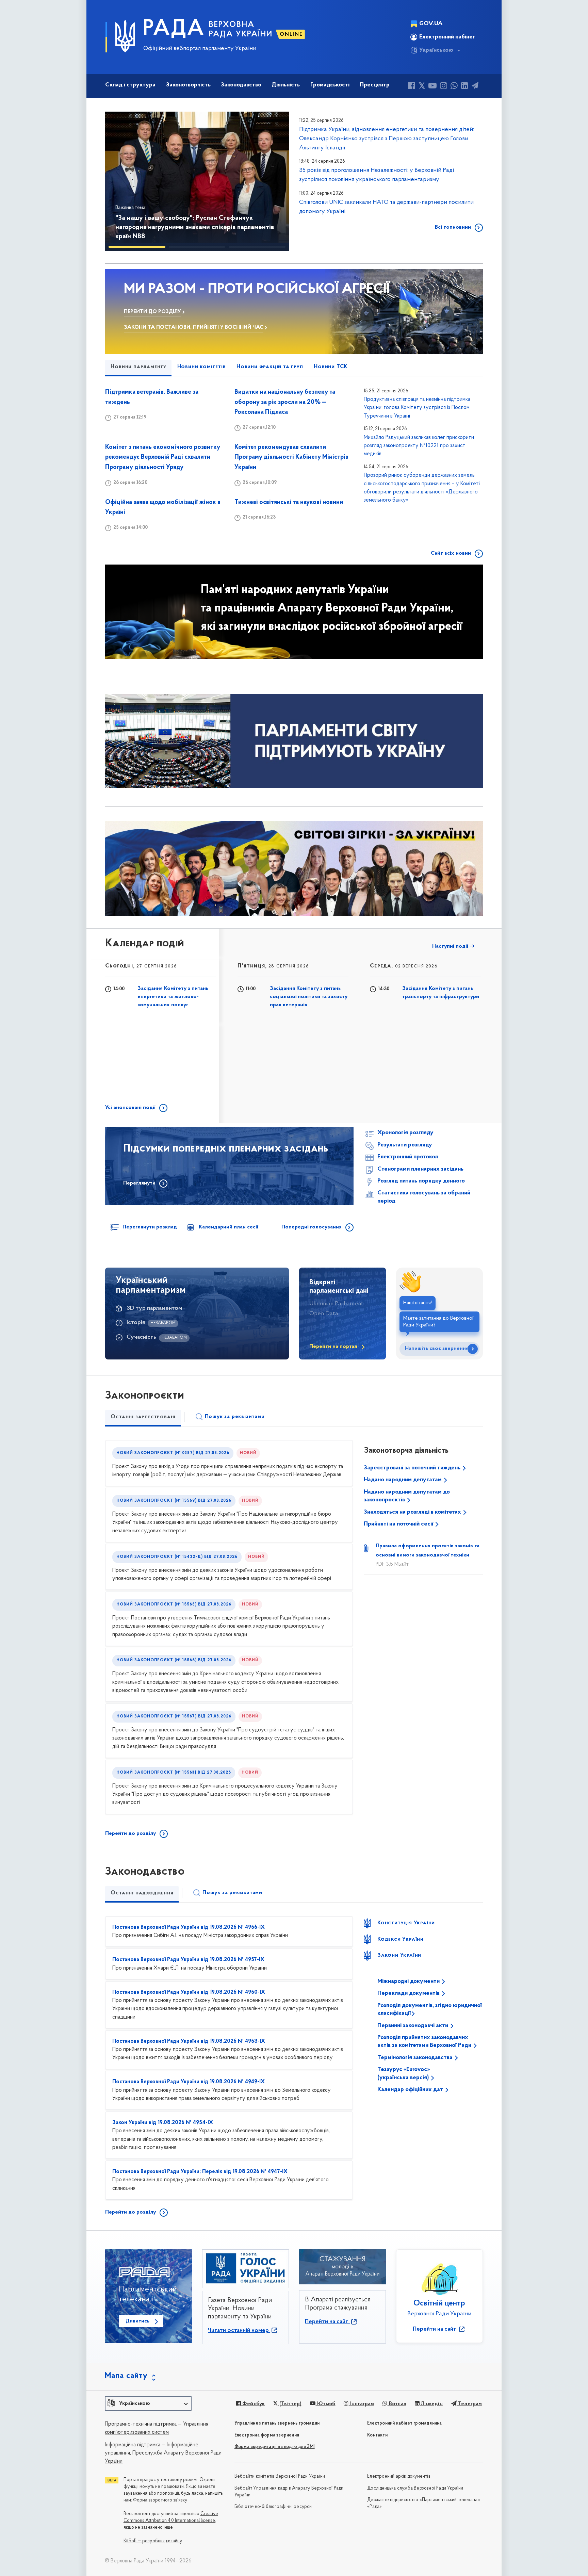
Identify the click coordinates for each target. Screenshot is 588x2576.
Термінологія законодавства (416, 2058)
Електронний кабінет (447, 37)
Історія (136, 1323)
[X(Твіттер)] (422, 87)
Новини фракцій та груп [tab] (270, 367)
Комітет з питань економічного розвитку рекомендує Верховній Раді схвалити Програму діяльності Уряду (163, 458)
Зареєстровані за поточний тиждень (413, 1468)
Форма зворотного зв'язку (160, 2500)
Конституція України (406, 1923)
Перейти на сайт (327, 2322)
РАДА (174, 29)
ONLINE (291, 34)
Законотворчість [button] (188, 85)
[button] (120, 181)
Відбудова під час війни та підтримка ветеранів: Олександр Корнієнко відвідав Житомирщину (187, 232)
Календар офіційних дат (411, 2090)
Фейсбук (253, 2404)
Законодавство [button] (241, 85)
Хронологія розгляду (405, 1133)
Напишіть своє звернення (437, 1349)
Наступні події (451, 946)
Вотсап (397, 2404)
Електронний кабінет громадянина (404, 2423)
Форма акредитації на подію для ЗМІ (275, 2447)
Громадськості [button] (330, 85)
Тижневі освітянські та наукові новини (289, 502)
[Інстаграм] (444, 87)
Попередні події (261, 946)
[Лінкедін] (465, 87)
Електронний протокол (408, 1157)
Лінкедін (431, 2404)
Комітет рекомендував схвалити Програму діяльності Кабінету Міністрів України (291, 458)
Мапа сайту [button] (126, 2376)
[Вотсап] (454, 87)
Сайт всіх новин (451, 553)
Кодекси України (401, 1939)
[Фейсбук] (412, 87)
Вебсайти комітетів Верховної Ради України (280, 2476)
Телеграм (469, 2404)
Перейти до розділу (130, 1833)
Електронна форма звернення (267, 2435)
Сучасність (141, 1337)
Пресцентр (375, 85)
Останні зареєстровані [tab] (143, 1417)
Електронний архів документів (399, 2476)
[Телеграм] (475, 87)
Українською (436, 50)
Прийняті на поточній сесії (399, 1524)
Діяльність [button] (286, 85)
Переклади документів (409, 1993)
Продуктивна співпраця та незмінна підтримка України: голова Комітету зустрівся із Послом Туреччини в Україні (417, 408)
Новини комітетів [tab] (202, 367)
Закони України (399, 1955)
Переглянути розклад (150, 1227)
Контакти (377, 2435)
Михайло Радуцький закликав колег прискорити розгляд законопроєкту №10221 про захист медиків (419, 446)
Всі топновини (453, 227)
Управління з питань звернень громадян (277, 2423)
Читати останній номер (239, 2331)
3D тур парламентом (154, 1308)
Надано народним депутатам (403, 1480)
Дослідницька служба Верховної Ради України (415, 2488)
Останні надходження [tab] (142, 1893)
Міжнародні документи (409, 1982)
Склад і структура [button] (130, 85)
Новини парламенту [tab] (138, 367)
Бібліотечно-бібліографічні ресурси (273, 2507)
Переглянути (139, 1183)
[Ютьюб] (432, 87)
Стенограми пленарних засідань (420, 1169)
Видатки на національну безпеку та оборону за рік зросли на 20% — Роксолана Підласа (285, 402)
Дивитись (137, 2321)
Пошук (235, 1417)
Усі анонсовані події (130, 1108)
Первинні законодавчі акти (413, 2026)
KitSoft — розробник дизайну (153, 2541)
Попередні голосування (312, 1227)
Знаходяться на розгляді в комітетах (413, 1512)
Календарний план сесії (228, 1227)
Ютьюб (325, 2404)
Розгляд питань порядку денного (421, 1181)
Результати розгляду (405, 1145)
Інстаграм (361, 2404)
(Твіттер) (290, 2404)
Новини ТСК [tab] (331, 367)
